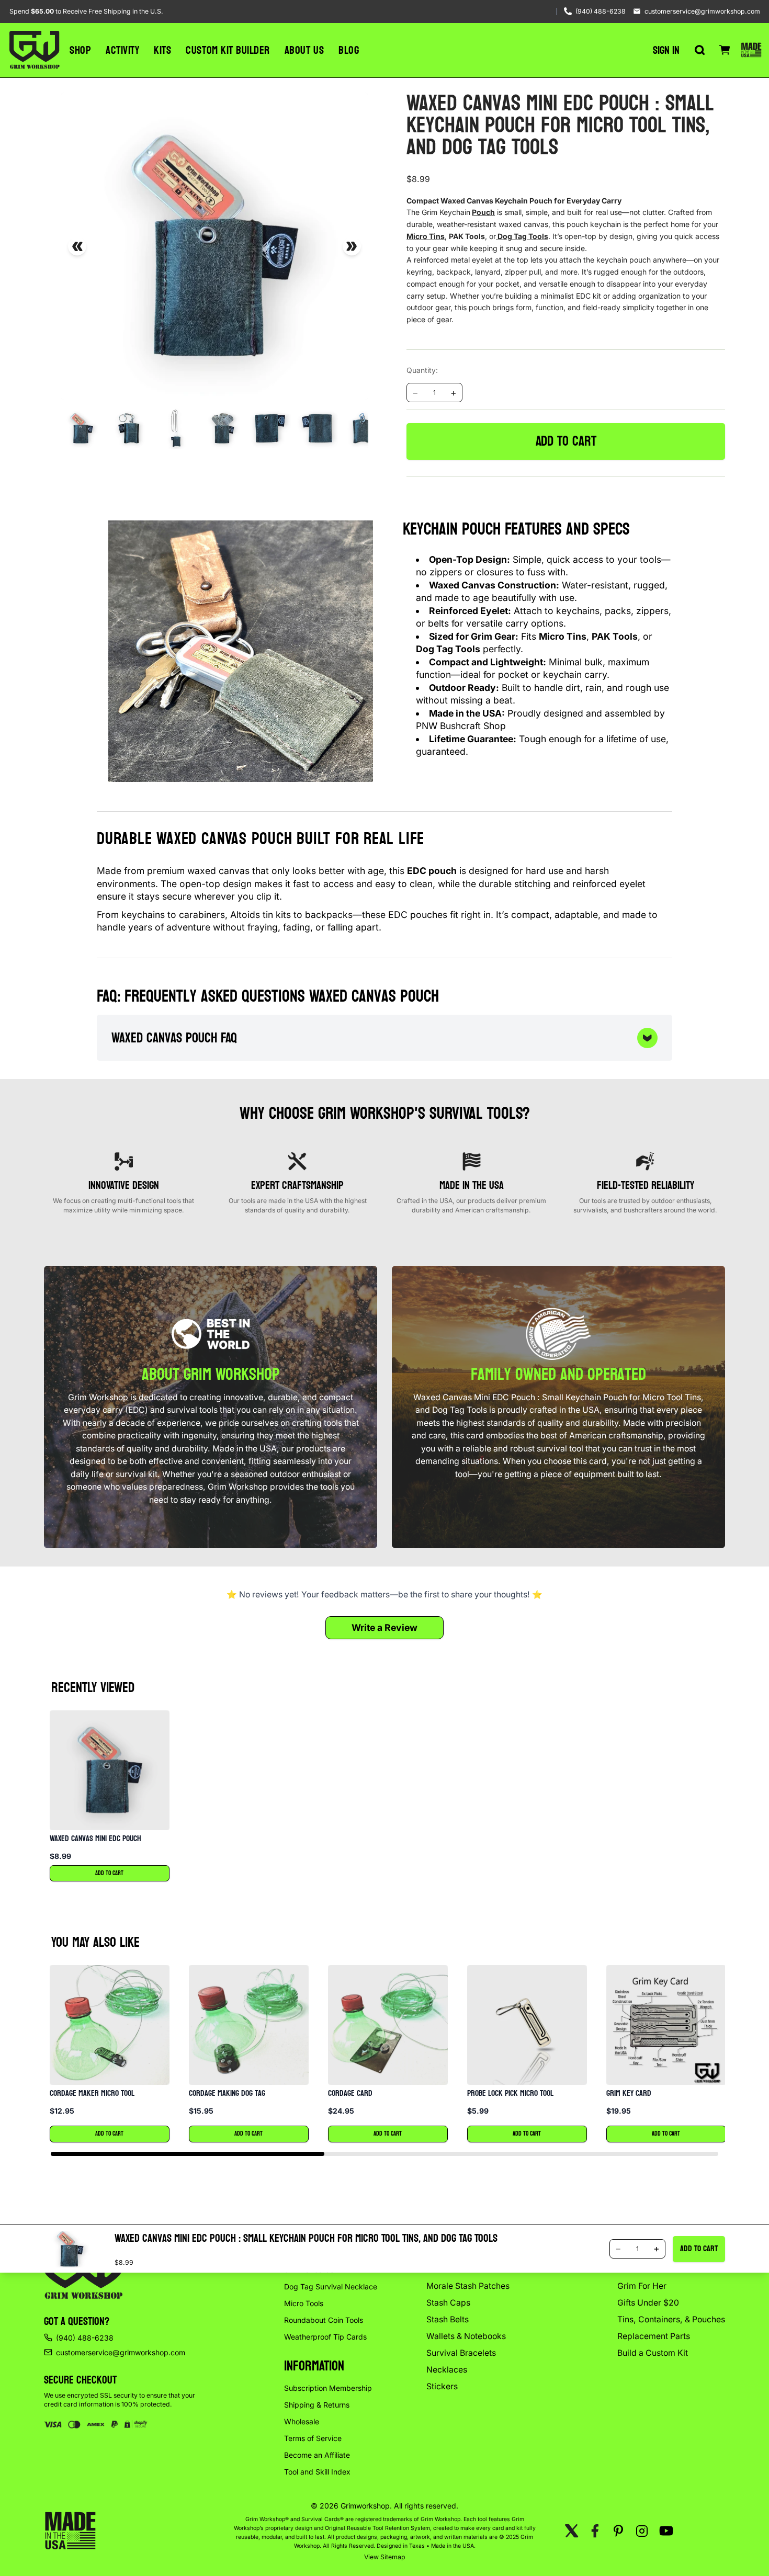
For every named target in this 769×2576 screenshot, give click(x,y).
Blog (349, 50)
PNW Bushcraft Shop (461, 726)
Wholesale (302, 2421)
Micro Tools (304, 2303)
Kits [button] (162, 50)
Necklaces (447, 2370)
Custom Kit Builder (228, 50)
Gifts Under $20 (648, 2303)
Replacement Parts (654, 2336)
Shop (80, 50)
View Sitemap (385, 2557)
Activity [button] (122, 50)
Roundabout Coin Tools (324, 2320)
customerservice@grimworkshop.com (702, 11)
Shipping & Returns (317, 2405)
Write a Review (384, 1627)
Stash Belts (448, 2319)
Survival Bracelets (461, 2353)
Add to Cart (109, 1873)
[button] (109, 1796)
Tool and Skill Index (317, 2472)
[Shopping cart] (725, 50)
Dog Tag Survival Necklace (331, 2286)
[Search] (699, 50)
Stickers (442, 2386)
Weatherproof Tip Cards (325, 2337)
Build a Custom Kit (653, 2353)
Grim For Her (642, 2286)
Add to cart (566, 441)
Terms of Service (313, 2438)
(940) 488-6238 (601, 11)
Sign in (666, 50)
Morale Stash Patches (468, 2286)
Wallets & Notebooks (466, 2336)
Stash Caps (448, 2303)
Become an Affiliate (317, 2455)
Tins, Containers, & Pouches (671, 2319)
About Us (304, 50)
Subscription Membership (328, 2388)
